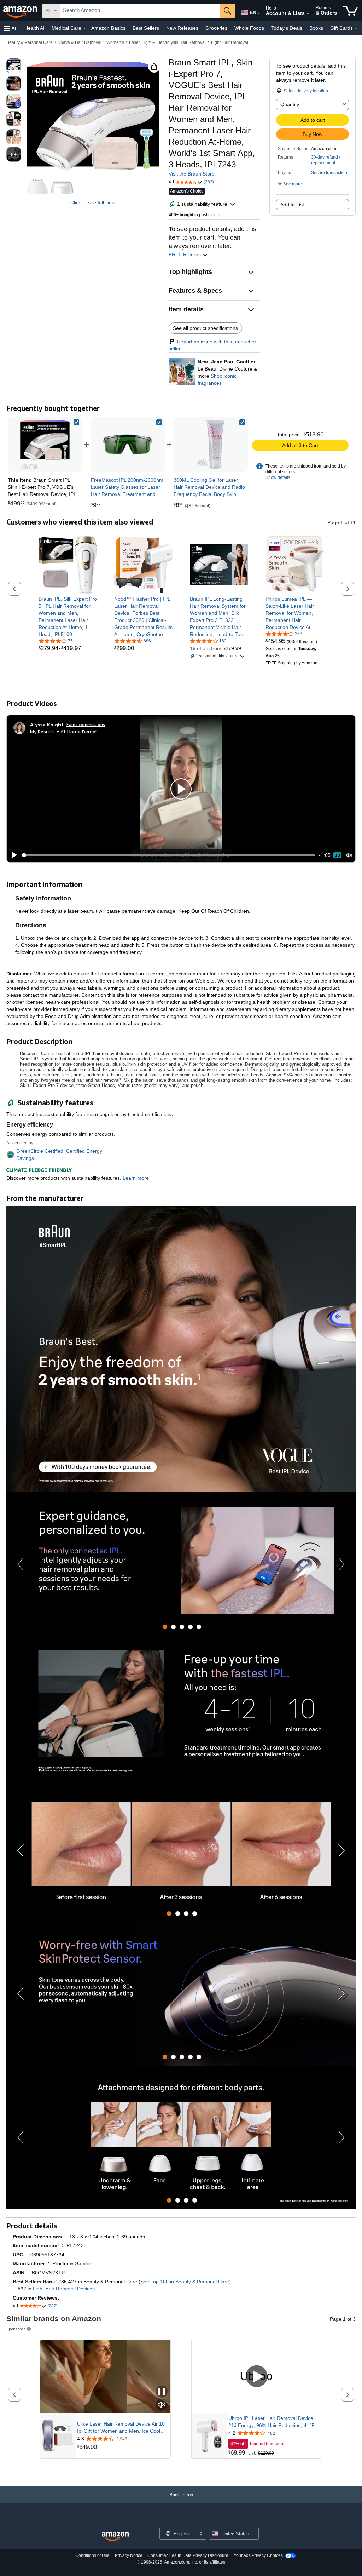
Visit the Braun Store (192, 174)
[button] (11, 28)
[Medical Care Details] (84, 28)
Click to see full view (93, 202)
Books (316, 28)
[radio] (14, 66)
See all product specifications (205, 328)
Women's (115, 42)
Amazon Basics (108, 28)
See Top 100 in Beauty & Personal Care (185, 2282)
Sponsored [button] (16, 2329)
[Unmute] (349, 855)
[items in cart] (351, 11)
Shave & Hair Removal (80, 42)
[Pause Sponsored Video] (162, 2392)
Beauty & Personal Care (30, 42)
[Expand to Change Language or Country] (258, 13)
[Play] (12, 855)
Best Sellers (146, 28)
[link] (128, 445)
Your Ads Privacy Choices (258, 2555)
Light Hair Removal (230, 42)
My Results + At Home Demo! (63, 731)
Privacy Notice (129, 2555)
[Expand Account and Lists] (308, 14)
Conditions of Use (92, 2555)
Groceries (216, 28)
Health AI (34, 28)
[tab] (165, 1627)
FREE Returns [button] (185, 254)
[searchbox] (140, 11)
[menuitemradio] (337, 855)
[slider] (168, 855)
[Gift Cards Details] (356, 28)
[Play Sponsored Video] (257, 2377)
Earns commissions (86, 724)
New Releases (182, 28)
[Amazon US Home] (115, 2537)
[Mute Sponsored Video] (162, 2405)
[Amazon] (21, 11)
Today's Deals (287, 28)
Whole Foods (249, 28)
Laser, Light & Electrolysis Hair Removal (167, 42)
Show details (278, 477)
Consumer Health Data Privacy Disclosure (188, 2555)
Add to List (292, 205)
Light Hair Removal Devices (64, 2289)
